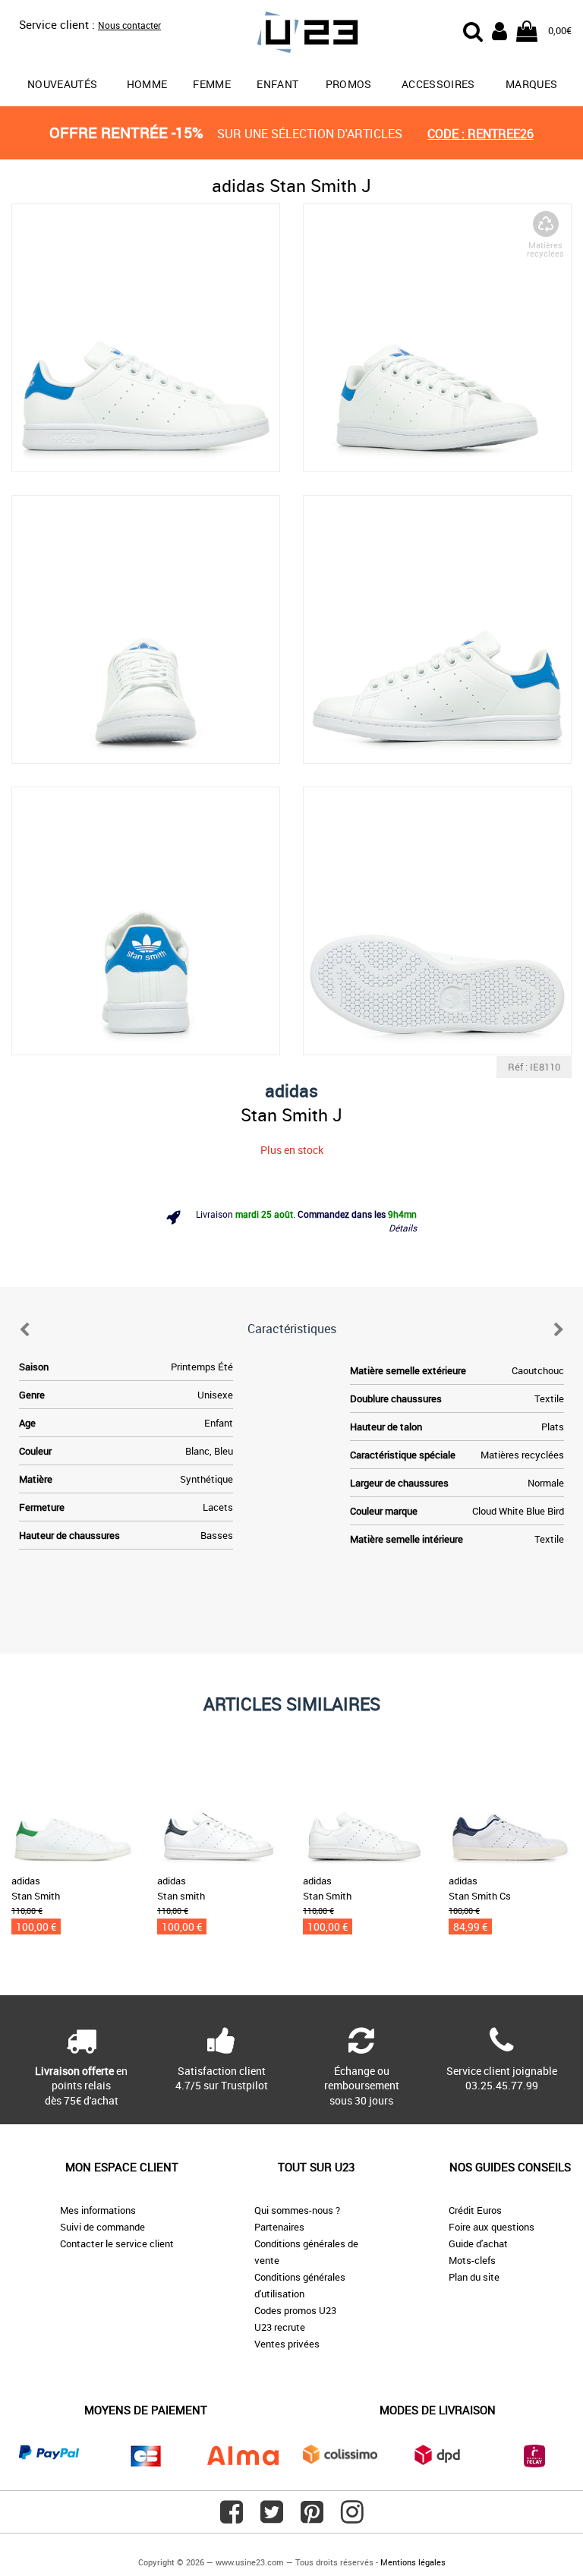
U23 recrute (280, 2327)
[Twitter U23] (272, 2518)
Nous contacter (129, 25)
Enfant (277, 84)
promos (349, 84)
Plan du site (474, 2277)
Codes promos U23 (295, 2310)
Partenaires (279, 2227)
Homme (147, 84)
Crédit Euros (475, 2210)
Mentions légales (413, 2562)
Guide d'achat (478, 2243)
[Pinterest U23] (312, 2518)
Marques (531, 84)
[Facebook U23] (232, 2518)
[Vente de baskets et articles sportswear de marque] (291, 35)
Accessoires (438, 84)
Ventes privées (287, 2344)
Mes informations (98, 2210)
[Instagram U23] (352, 2518)
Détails (403, 1228)
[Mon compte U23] (499, 30)
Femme (212, 84)
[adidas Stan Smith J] (146, 338)
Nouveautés (63, 84)
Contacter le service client (117, 2243)
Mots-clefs (472, 2260)
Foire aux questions (492, 2227)
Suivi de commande (102, 2227)
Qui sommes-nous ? (297, 2210)
